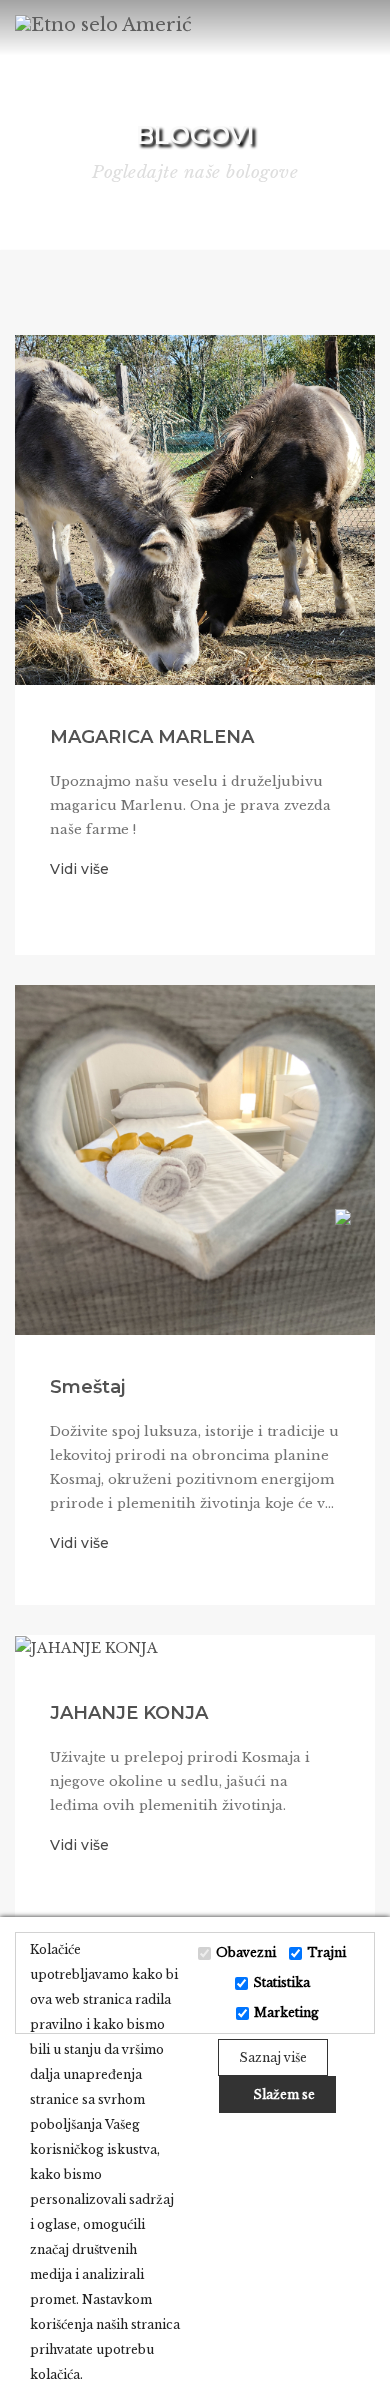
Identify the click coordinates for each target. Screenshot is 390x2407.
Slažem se (282, 2094)
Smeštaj (87, 1387)
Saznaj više (273, 2057)
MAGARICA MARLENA (152, 737)
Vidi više (79, 869)
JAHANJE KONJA (129, 1713)
